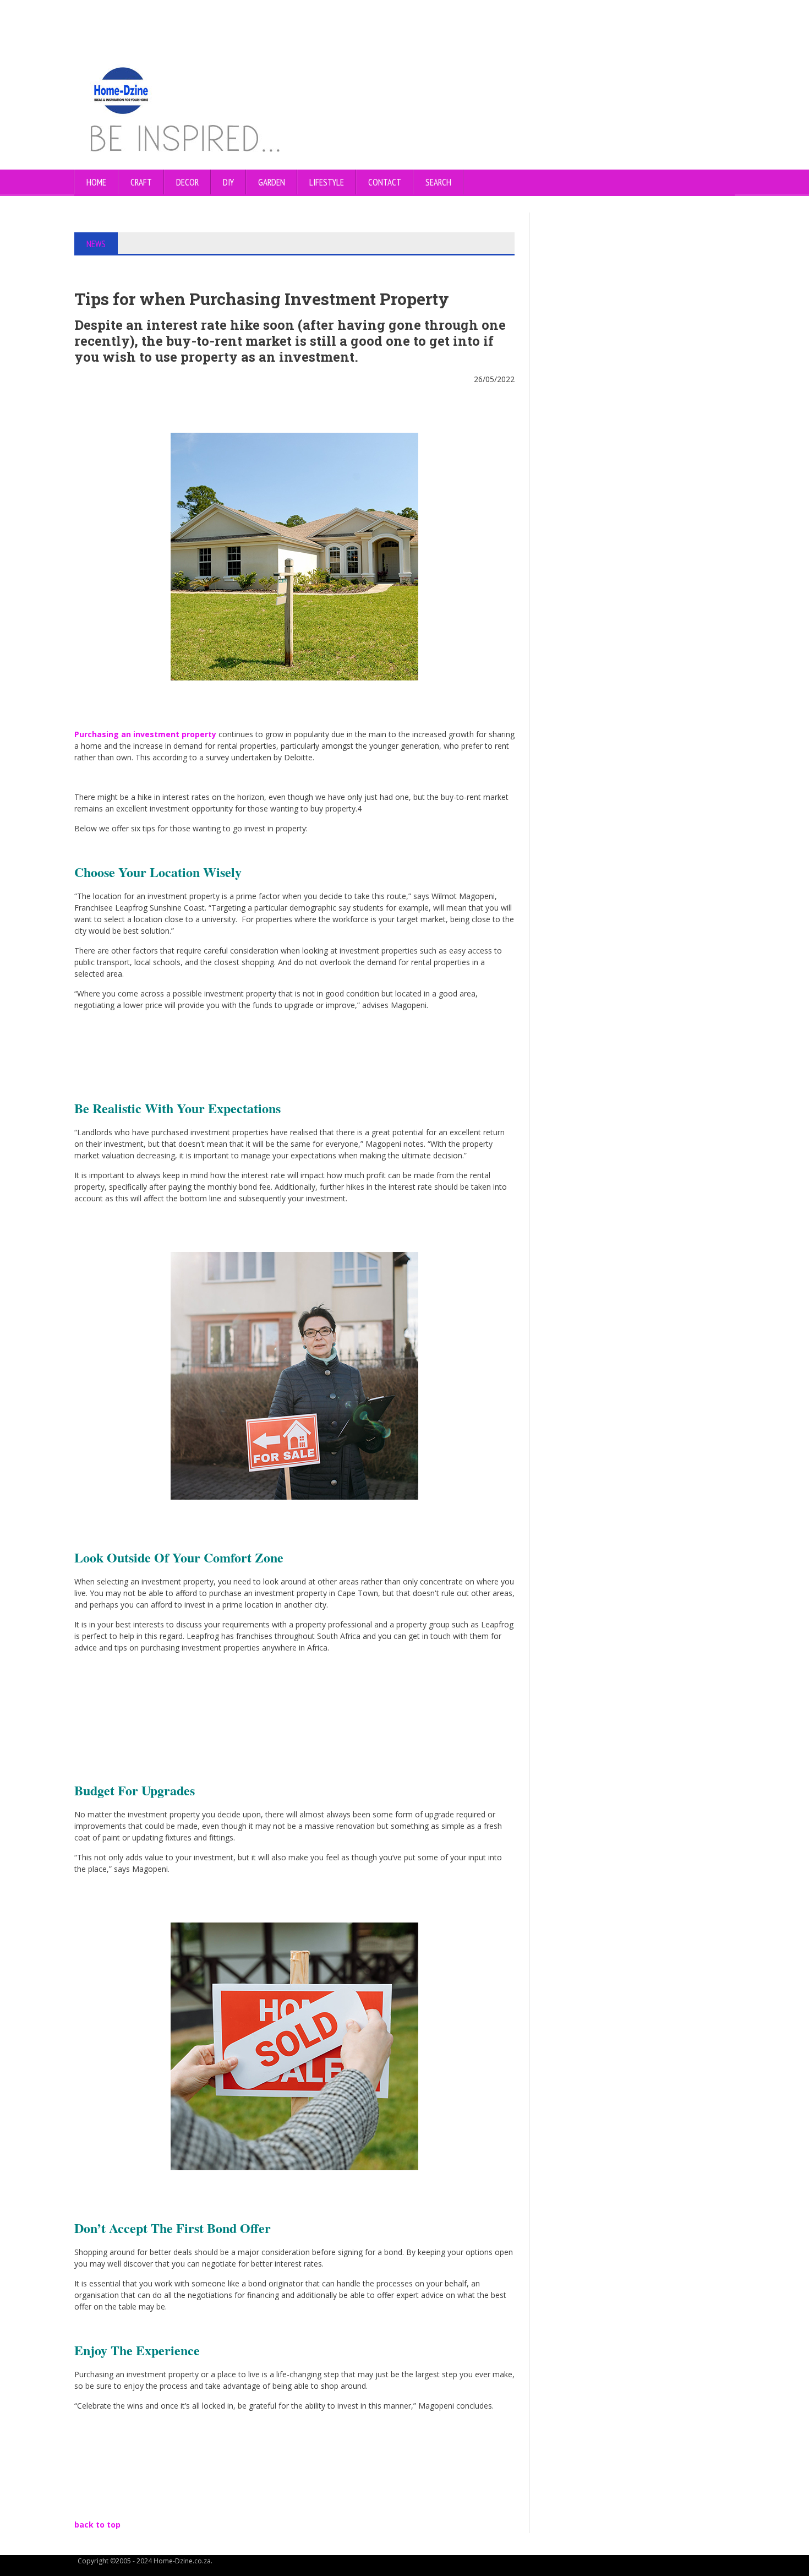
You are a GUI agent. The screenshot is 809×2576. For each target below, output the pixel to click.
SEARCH (438, 182)
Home (96, 182)
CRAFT (141, 182)
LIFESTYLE (327, 182)
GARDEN (272, 182)
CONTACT (385, 182)
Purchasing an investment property (145, 734)
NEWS (96, 244)
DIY (228, 182)
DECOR (187, 182)
